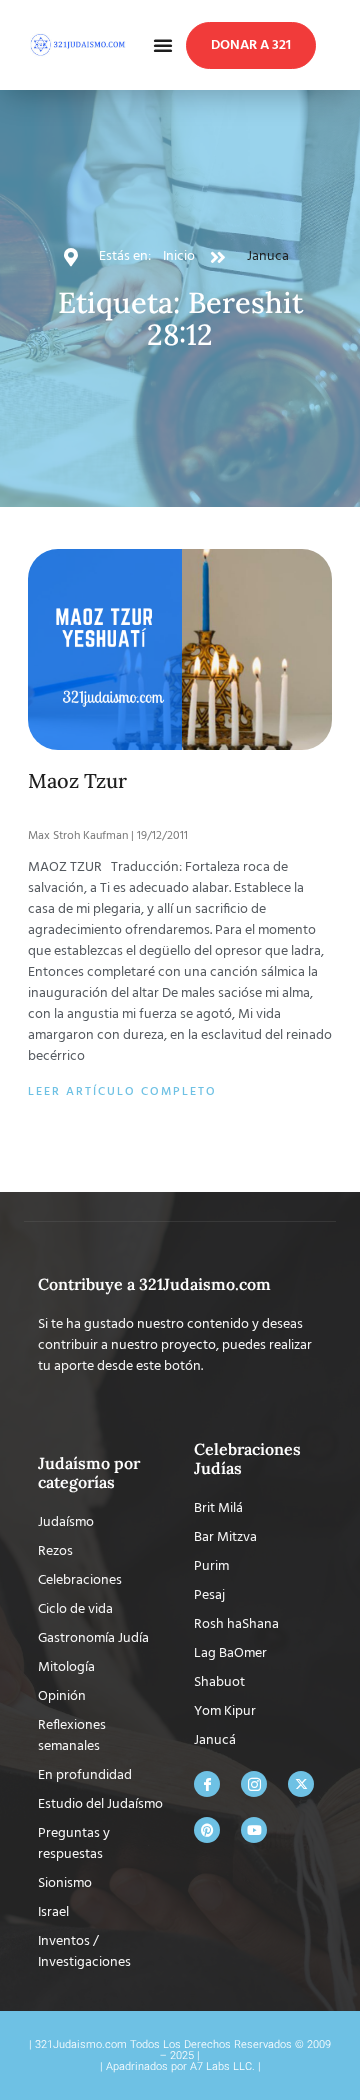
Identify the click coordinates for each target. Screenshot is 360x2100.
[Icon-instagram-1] (254, 1784)
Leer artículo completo (122, 1092)
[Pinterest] (207, 1830)
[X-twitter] (301, 1784)
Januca (268, 256)
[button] (163, 45)
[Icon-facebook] (207, 1784)
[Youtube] (254, 1830)
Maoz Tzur (77, 780)
